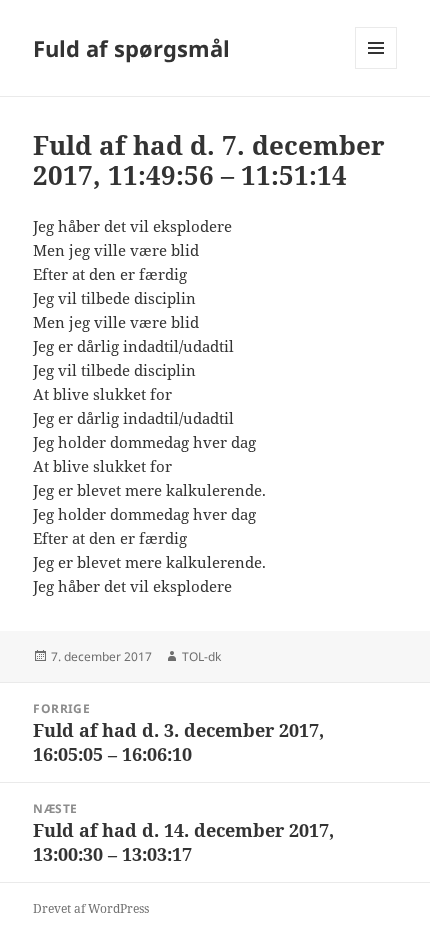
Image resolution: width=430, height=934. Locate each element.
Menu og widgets (376, 68)
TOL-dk (201, 656)
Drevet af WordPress (91, 908)
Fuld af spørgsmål (131, 48)
